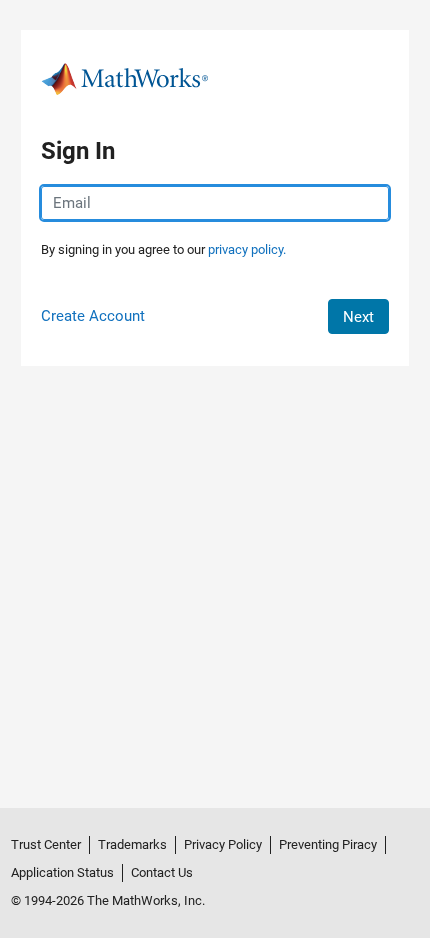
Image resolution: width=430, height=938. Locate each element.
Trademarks (132, 844)
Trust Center (46, 844)
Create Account (93, 316)
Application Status (62, 872)
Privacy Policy (223, 844)
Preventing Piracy (328, 844)
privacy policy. (247, 249)
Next (358, 317)
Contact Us (162, 872)
